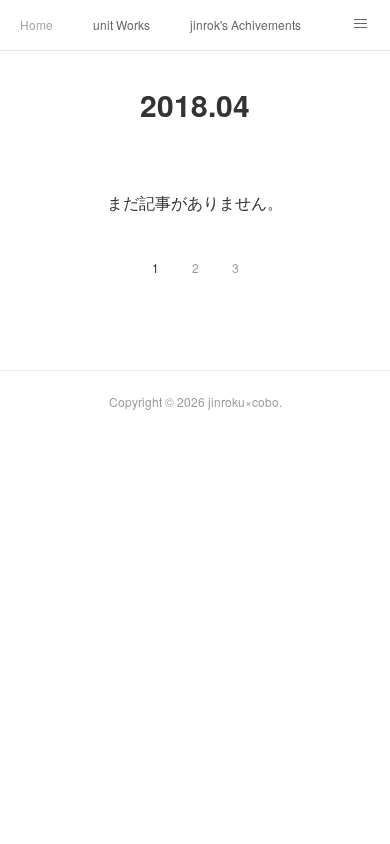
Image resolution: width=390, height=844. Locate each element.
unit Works (121, 24)
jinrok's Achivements (245, 24)
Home (36, 24)
